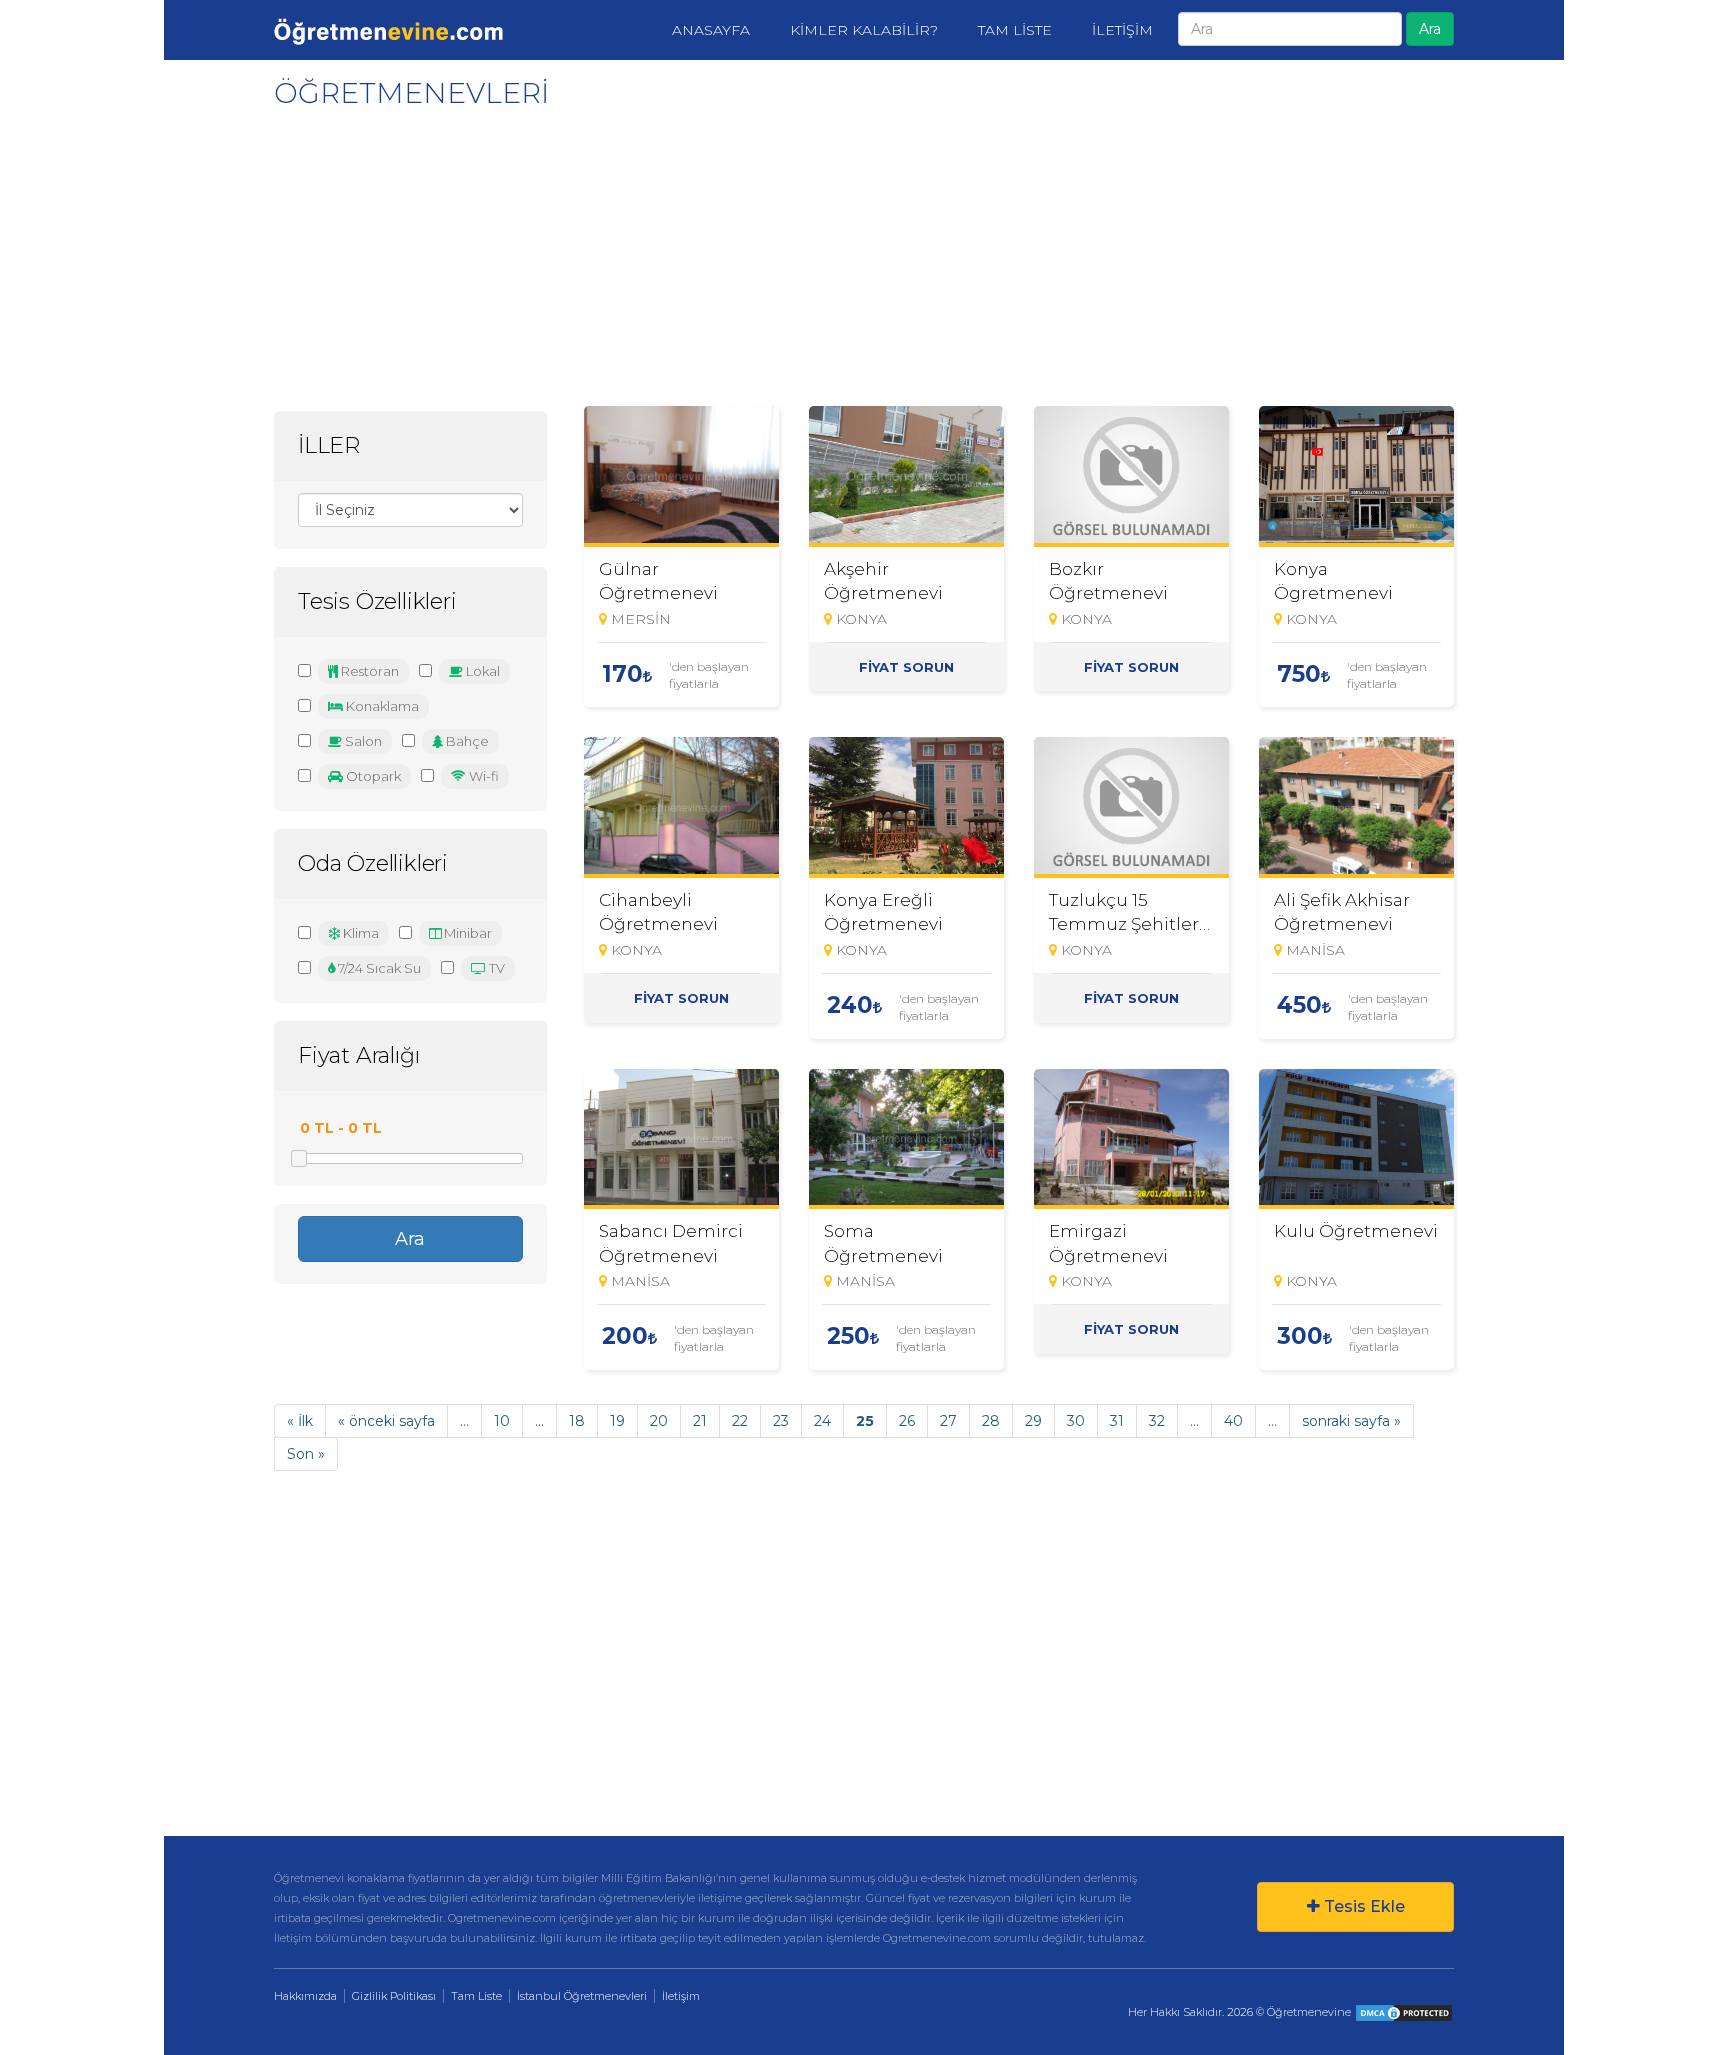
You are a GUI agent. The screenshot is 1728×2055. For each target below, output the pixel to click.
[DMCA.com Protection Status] (1404, 2012)
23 (781, 1421)
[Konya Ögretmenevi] (1356, 476)
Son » (306, 1454)
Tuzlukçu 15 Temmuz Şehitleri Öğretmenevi (1126, 912)
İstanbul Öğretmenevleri (582, 1996)
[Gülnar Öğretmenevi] (681, 476)
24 (822, 1421)
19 (617, 1421)
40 (1233, 1421)
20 (659, 1421)
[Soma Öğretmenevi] (906, 1139)
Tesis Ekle (1362, 1906)
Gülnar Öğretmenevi (658, 581)
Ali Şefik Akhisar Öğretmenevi (1342, 912)
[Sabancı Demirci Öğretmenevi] (681, 1139)
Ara (1430, 29)
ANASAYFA (711, 30)
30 (1076, 1421)
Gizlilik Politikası (394, 1996)
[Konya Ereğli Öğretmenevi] (906, 807)
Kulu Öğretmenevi (1356, 1231)
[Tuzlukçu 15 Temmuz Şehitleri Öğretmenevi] (1131, 807)
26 (907, 1421)
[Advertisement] (859, 251)
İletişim (681, 1996)
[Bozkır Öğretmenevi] (1131, 476)
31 (1117, 1421)
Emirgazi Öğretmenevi (1108, 1243)
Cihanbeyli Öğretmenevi (658, 912)
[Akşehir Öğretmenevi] (906, 476)
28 (991, 1421)
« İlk (300, 1421)
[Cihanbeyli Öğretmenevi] (681, 807)
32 (1157, 1421)
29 (1033, 1421)
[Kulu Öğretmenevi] (1356, 1139)
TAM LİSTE (1015, 30)
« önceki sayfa (386, 1421)
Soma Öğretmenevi (883, 1243)
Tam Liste (476, 1996)
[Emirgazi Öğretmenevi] (1131, 1139)
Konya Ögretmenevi (1333, 581)
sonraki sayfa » (1351, 1421)
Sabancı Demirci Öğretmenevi (671, 1243)
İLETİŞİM (1122, 30)
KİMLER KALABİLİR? (864, 30)
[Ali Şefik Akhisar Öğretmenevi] (1356, 807)
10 (502, 1421)
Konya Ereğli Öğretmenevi (883, 912)
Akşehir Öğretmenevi (883, 581)
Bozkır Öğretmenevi (1108, 581)
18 (577, 1421)
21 (700, 1421)
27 (948, 1421)
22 (740, 1421)
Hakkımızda (305, 1996)
